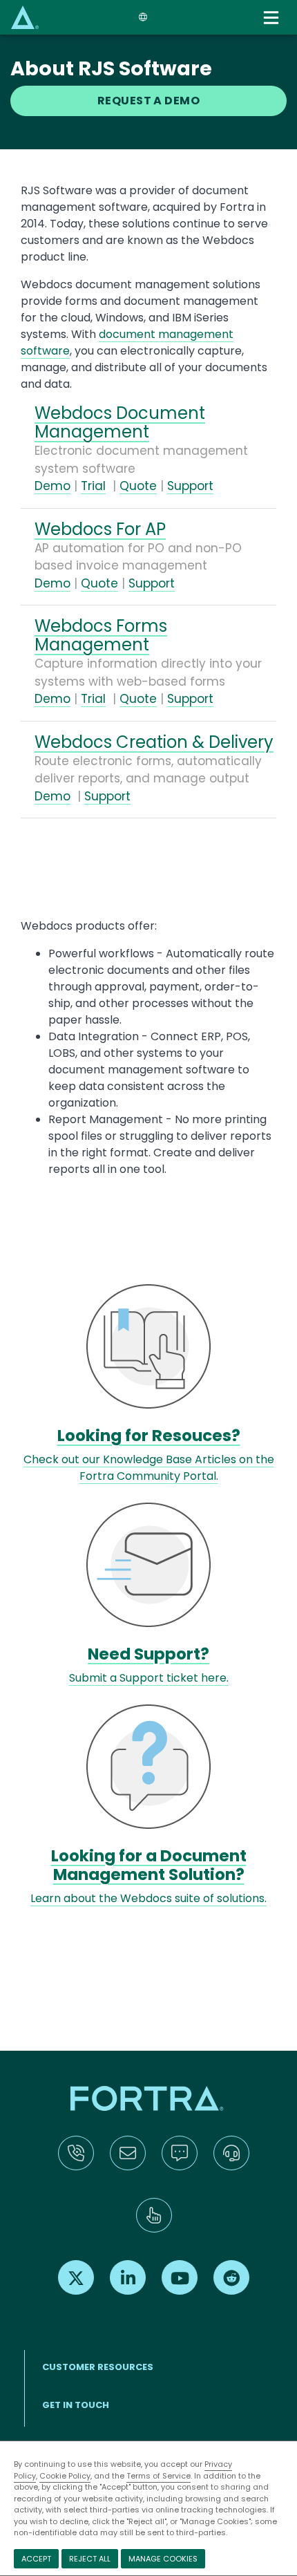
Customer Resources (98, 2367)
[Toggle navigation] (272, 18)
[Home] (25, 17)
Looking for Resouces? (149, 1436)
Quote (138, 486)
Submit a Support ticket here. (149, 1678)
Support (190, 486)
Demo (52, 486)
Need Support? (148, 1654)
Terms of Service (159, 2476)
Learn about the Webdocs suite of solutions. (148, 1898)
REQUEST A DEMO (149, 101)
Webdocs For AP (100, 529)
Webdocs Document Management (120, 422)
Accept (36, 2559)
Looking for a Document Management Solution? (149, 1865)
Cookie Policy (65, 2476)
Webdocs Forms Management (101, 635)
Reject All (90, 2559)
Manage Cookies (163, 2559)
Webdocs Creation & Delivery (154, 742)
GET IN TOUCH (76, 2405)
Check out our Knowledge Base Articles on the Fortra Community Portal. (149, 1468)
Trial (93, 486)
